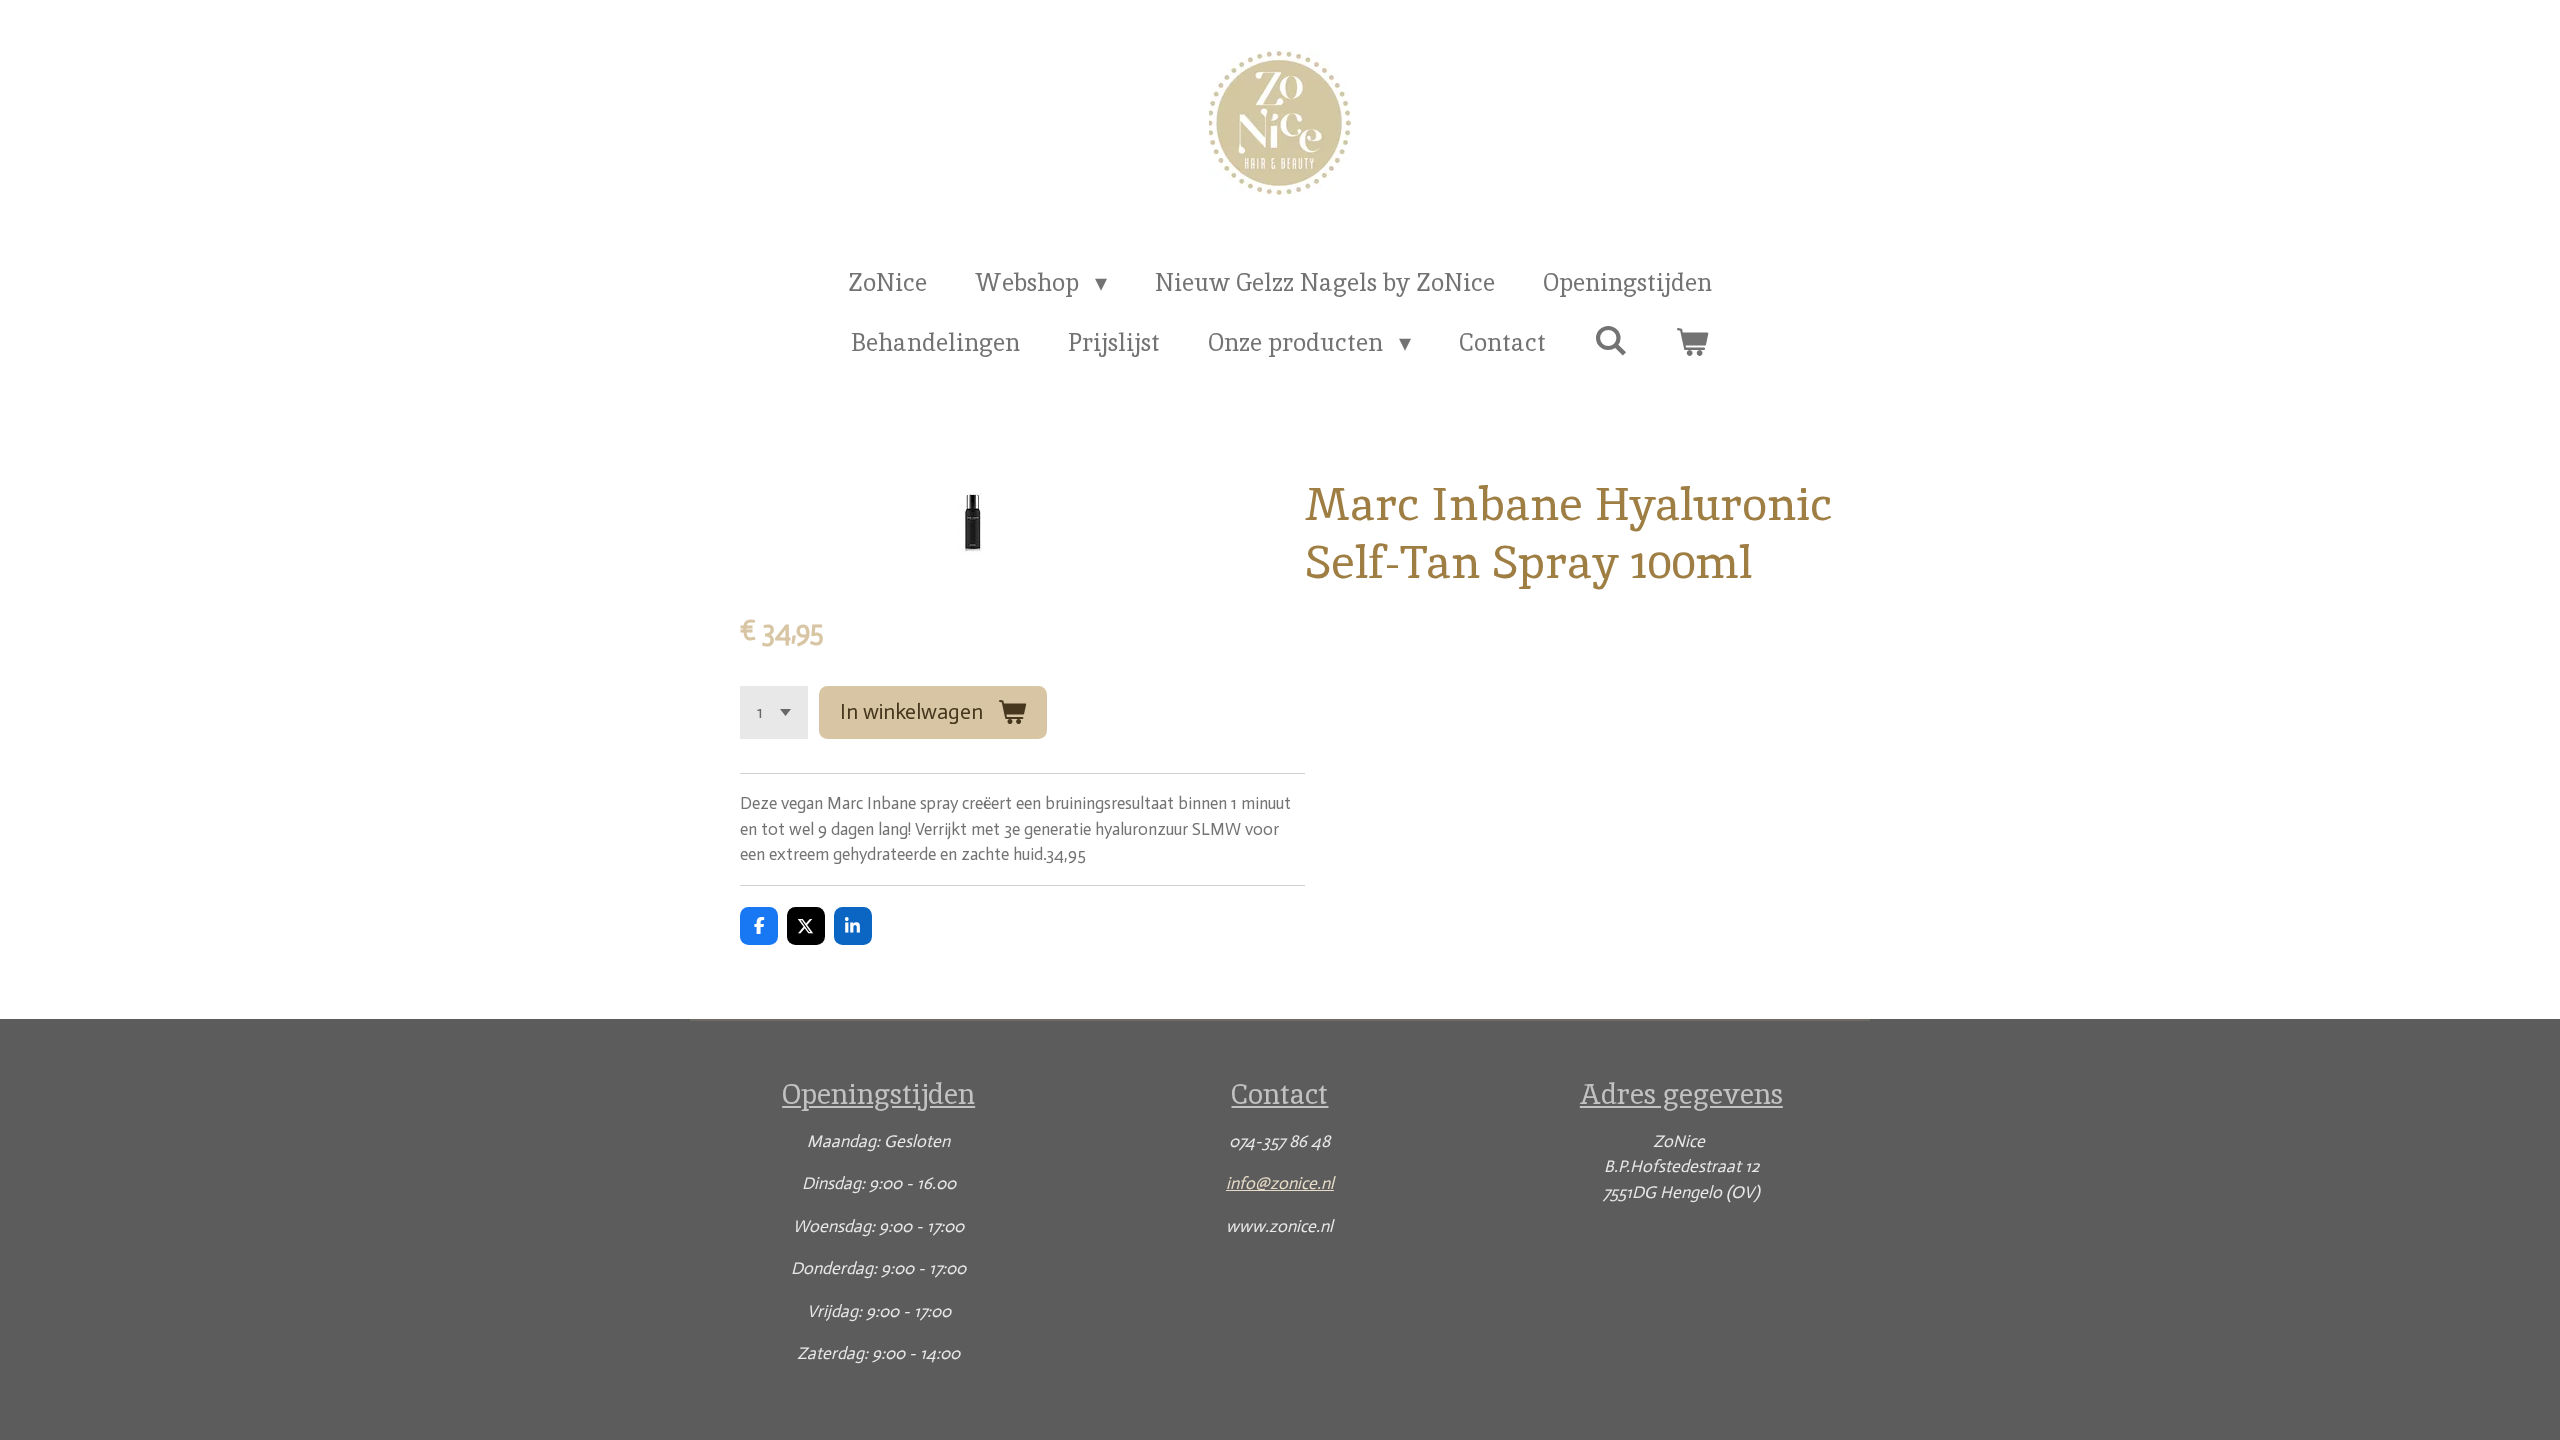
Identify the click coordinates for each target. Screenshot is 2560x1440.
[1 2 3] (774, 712)
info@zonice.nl (1280, 1183)
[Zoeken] (1611, 340)
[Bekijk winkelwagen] (1692, 343)
